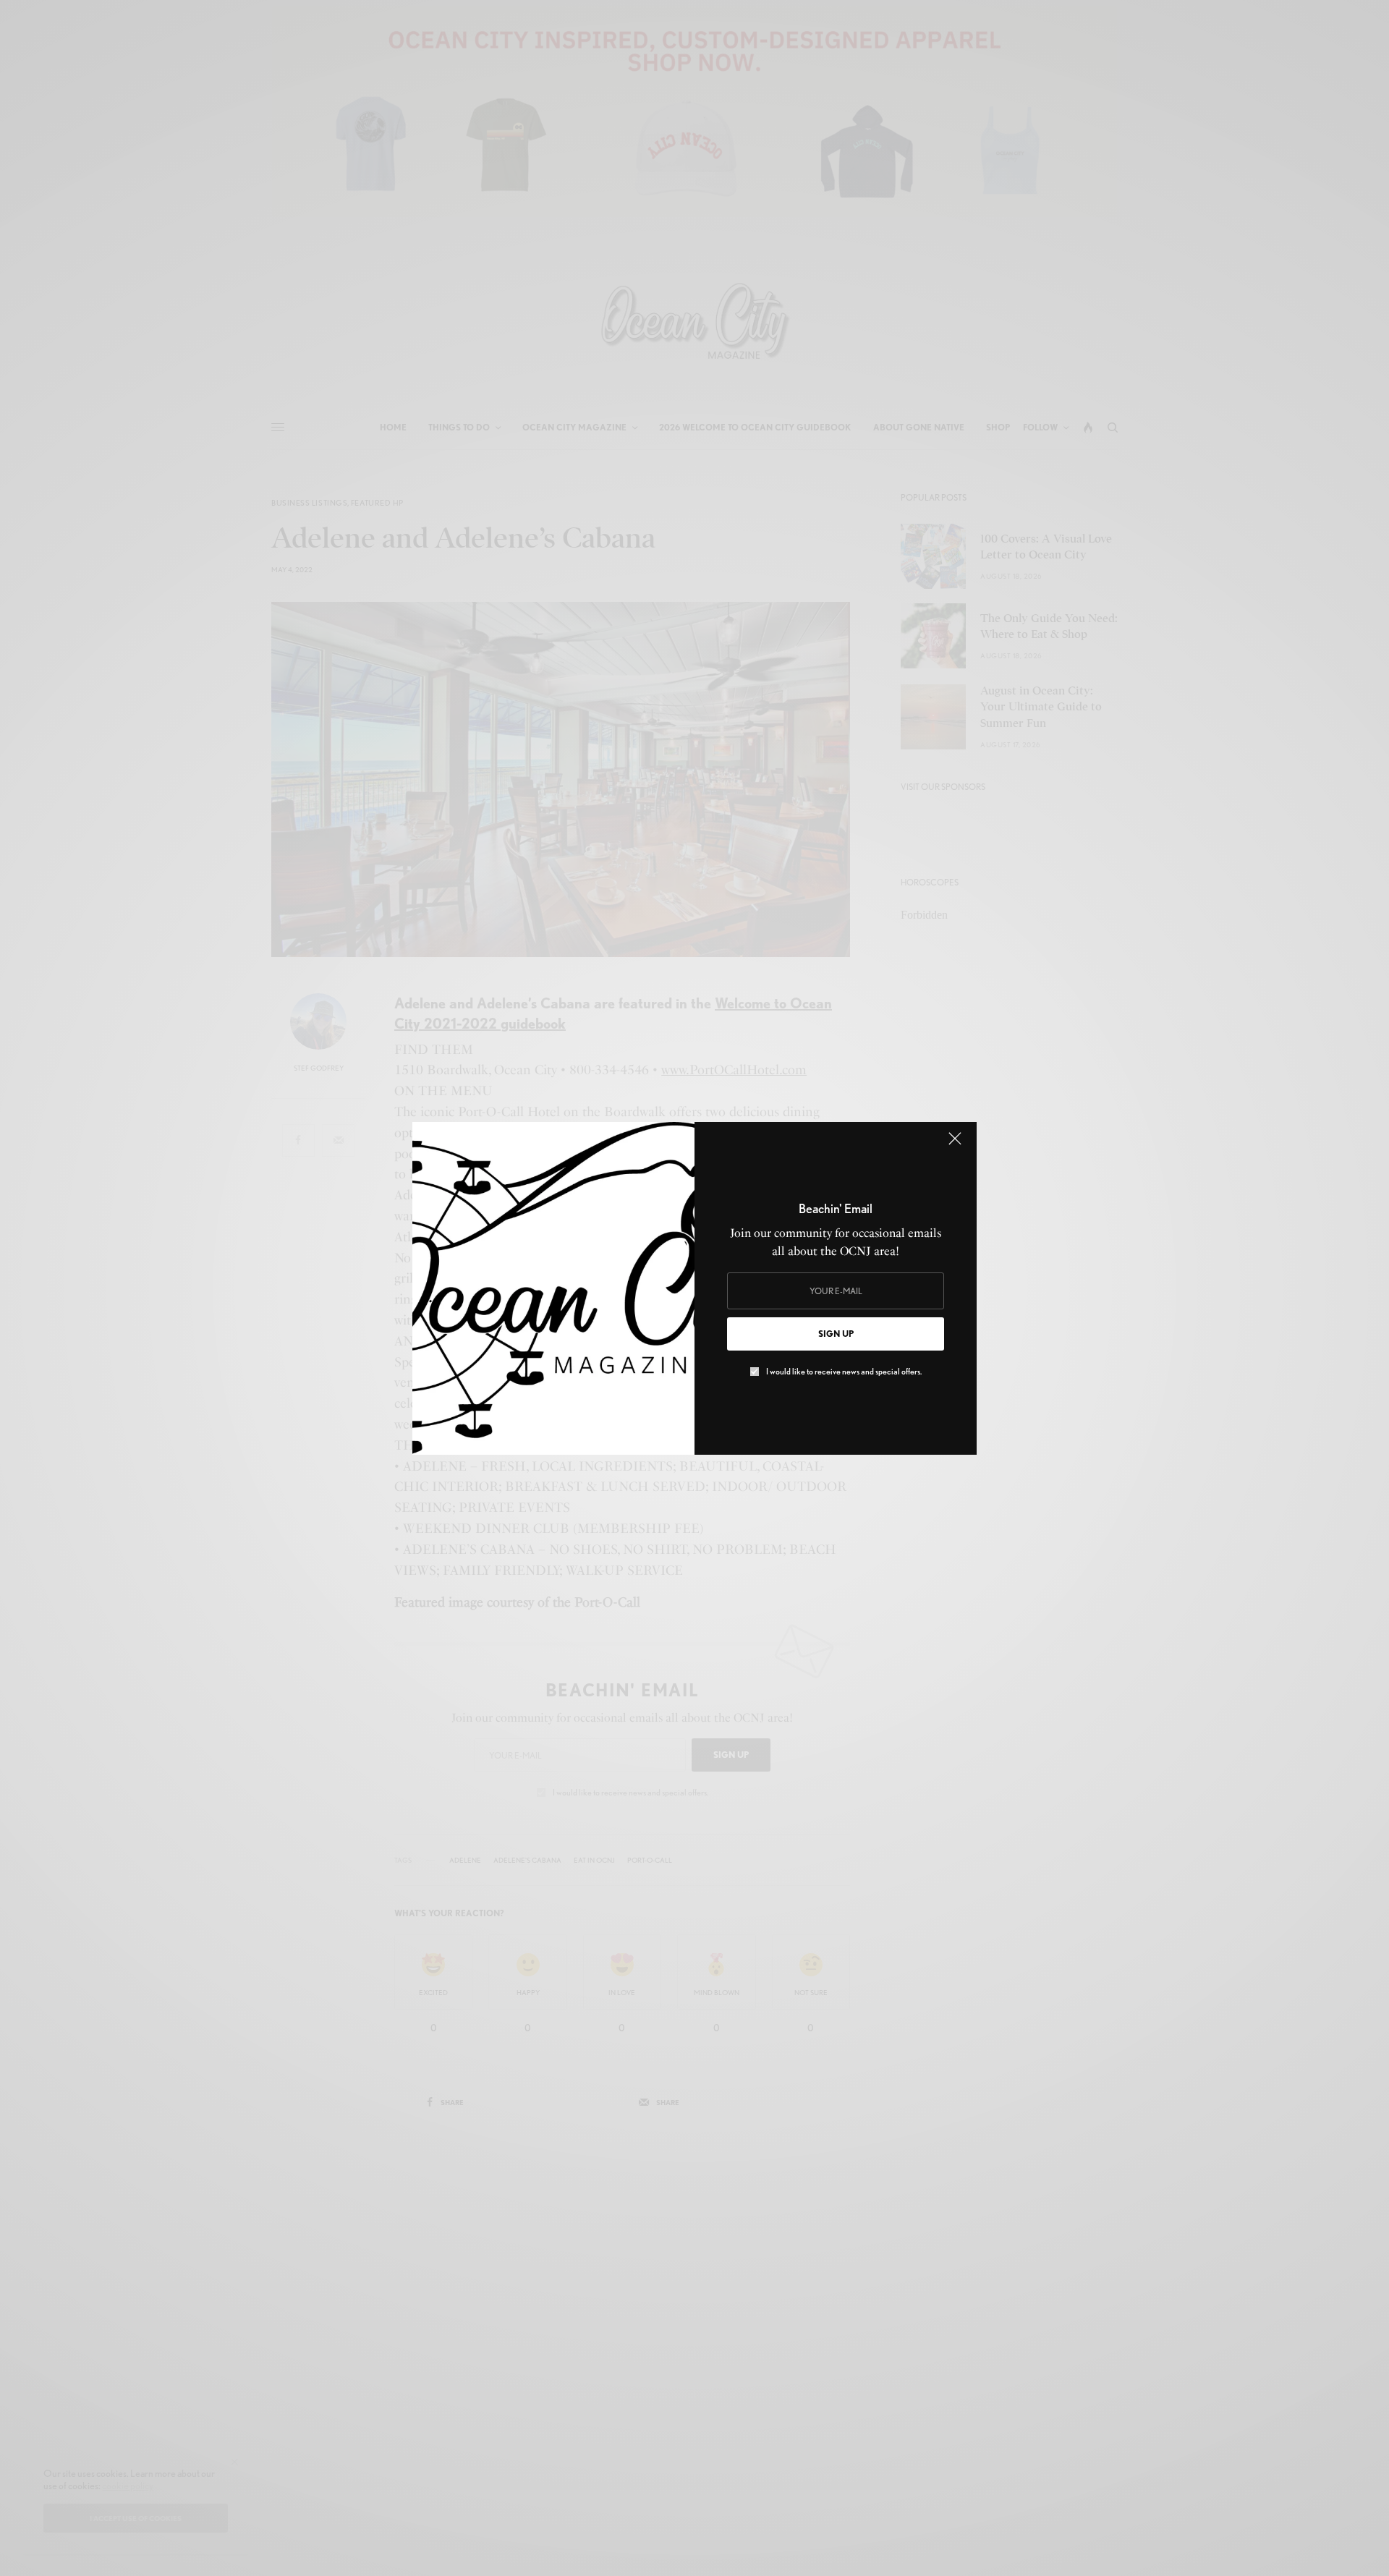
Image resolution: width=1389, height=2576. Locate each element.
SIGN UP (836, 1334)
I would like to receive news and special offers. (844, 1372)
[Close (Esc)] (955, 1145)
